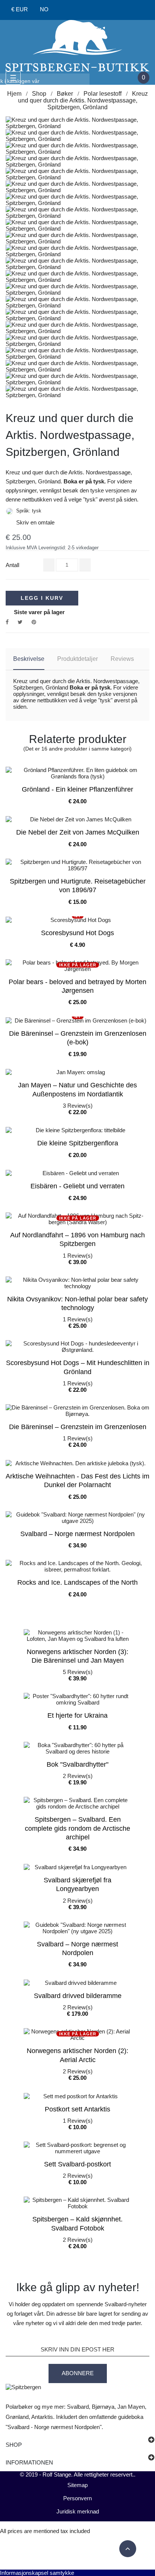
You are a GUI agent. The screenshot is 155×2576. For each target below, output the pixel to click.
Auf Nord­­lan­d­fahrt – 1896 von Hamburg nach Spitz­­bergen (77, 1239)
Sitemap (77, 2485)
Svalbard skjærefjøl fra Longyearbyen (77, 1884)
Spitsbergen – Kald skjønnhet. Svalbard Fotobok (77, 2224)
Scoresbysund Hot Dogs (77, 933)
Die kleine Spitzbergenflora (78, 1143)
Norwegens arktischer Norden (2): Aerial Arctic (77, 2055)
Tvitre (20, 622)
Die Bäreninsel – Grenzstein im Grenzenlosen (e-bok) (78, 1038)
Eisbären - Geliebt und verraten (77, 1186)
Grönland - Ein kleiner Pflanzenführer (77, 789)
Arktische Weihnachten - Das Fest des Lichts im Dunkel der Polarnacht (77, 1481)
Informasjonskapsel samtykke (37, 2573)
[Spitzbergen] (77, 45)
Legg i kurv (42, 598)
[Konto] (66, 10)
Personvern (77, 2498)
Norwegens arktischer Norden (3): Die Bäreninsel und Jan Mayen (77, 1656)
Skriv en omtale (30, 522)
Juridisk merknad (78, 2511)
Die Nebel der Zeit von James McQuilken (78, 832)
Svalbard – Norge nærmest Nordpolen (77, 1534)
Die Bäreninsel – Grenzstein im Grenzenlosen (78, 1427)
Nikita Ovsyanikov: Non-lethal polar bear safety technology (77, 1303)
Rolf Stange (57, 2474)
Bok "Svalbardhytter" (77, 1764)
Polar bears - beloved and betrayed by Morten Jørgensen (77, 986)
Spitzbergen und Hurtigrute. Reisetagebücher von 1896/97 (78, 886)
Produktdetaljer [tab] (77, 659)
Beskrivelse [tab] (29, 659)
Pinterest (34, 622)
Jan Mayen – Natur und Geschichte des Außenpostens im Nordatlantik (77, 1089)
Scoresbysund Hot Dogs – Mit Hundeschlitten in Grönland (78, 1367)
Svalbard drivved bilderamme (78, 1996)
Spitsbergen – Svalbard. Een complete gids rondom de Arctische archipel (77, 1828)
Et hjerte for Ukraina (77, 1715)
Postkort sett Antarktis (77, 2109)
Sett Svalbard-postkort (77, 2164)
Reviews (122, 659)
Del (7, 622)
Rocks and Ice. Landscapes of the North (77, 1582)
